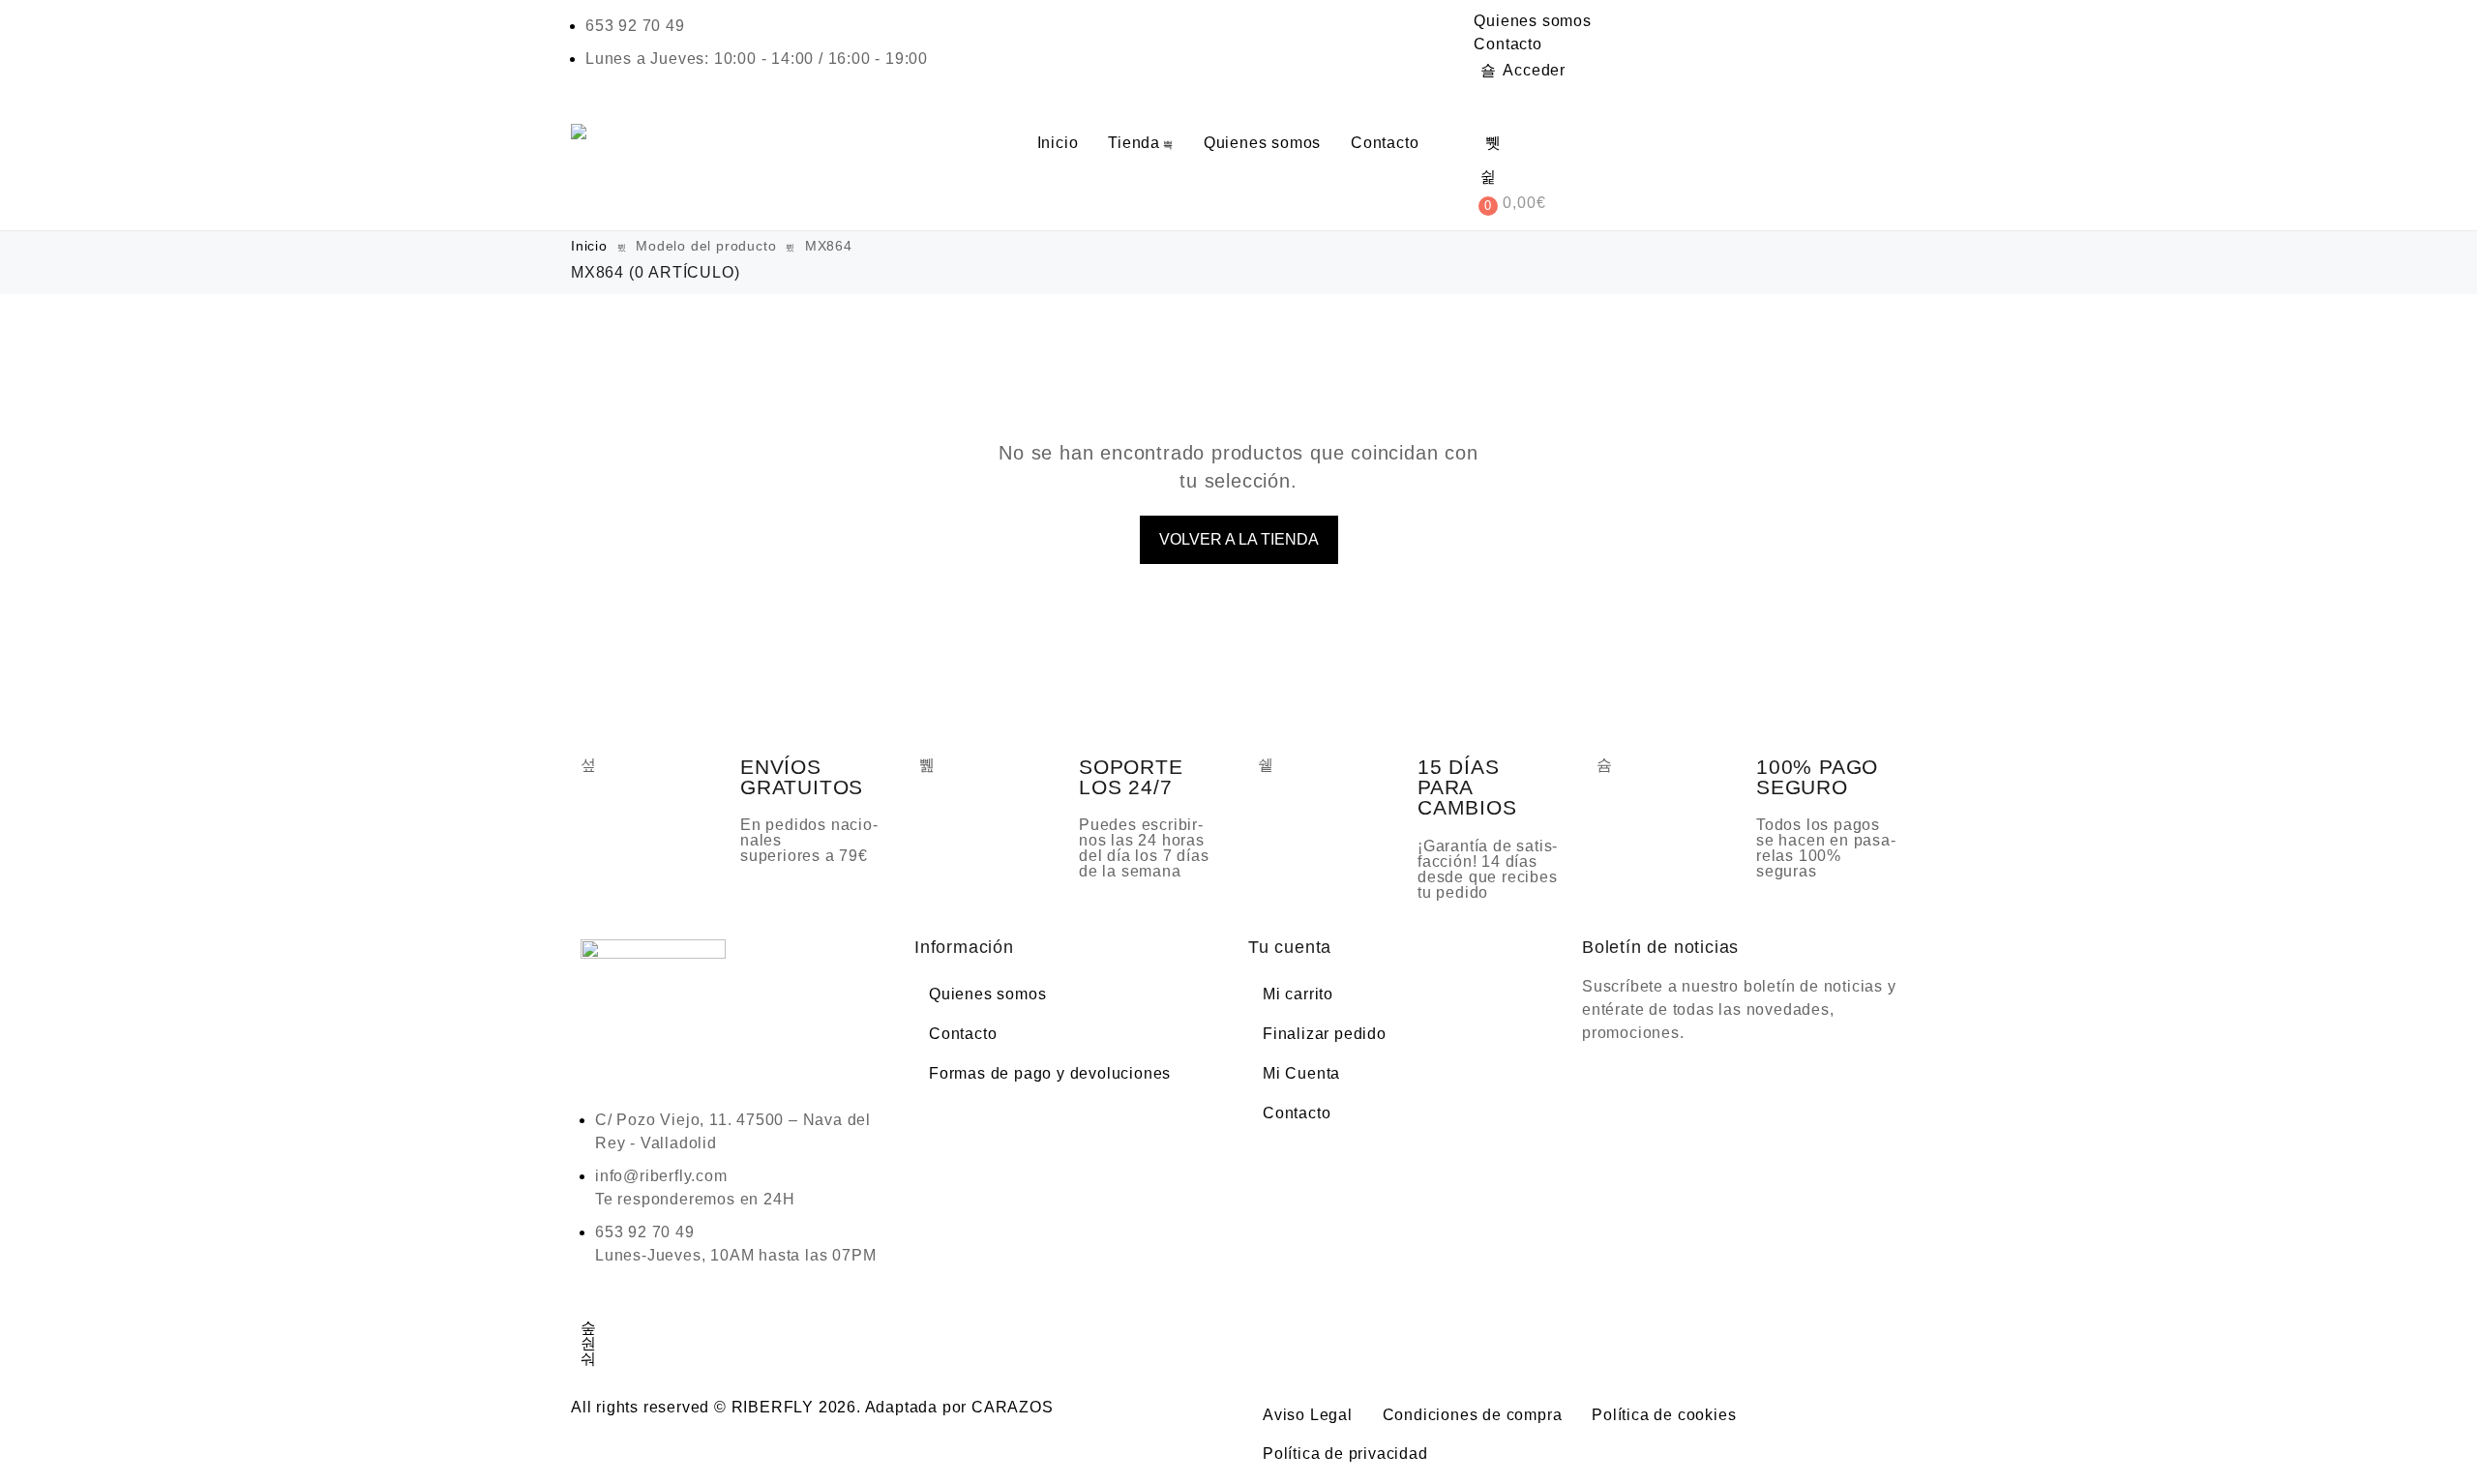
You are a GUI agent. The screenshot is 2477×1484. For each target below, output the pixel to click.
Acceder (1534, 70)
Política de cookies (1664, 1415)
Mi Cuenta (1301, 1073)
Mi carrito (1298, 994)
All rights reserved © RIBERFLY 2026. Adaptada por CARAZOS (812, 1407)
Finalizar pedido (1325, 1034)
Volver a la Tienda (1239, 539)
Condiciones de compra (1473, 1415)
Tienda (1134, 143)
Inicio (1058, 143)
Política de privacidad (1345, 1454)
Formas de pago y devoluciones (1050, 1073)
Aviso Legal (1308, 1415)
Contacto (1507, 44)
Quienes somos (1532, 21)
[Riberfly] (582, 132)
